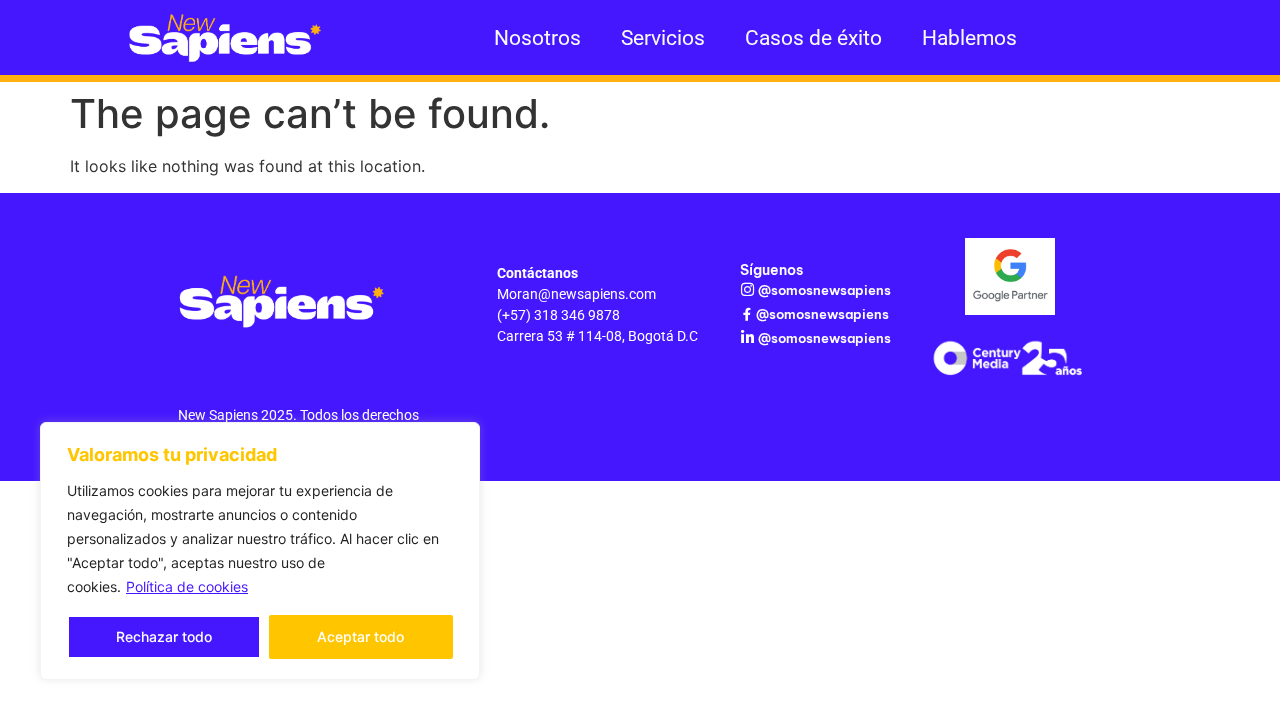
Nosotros (537, 38)
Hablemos (969, 38)
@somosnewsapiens (824, 290)
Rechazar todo (164, 636)
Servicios (663, 38)
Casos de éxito (813, 38)
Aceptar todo (360, 636)
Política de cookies (187, 586)
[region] (260, 551)
